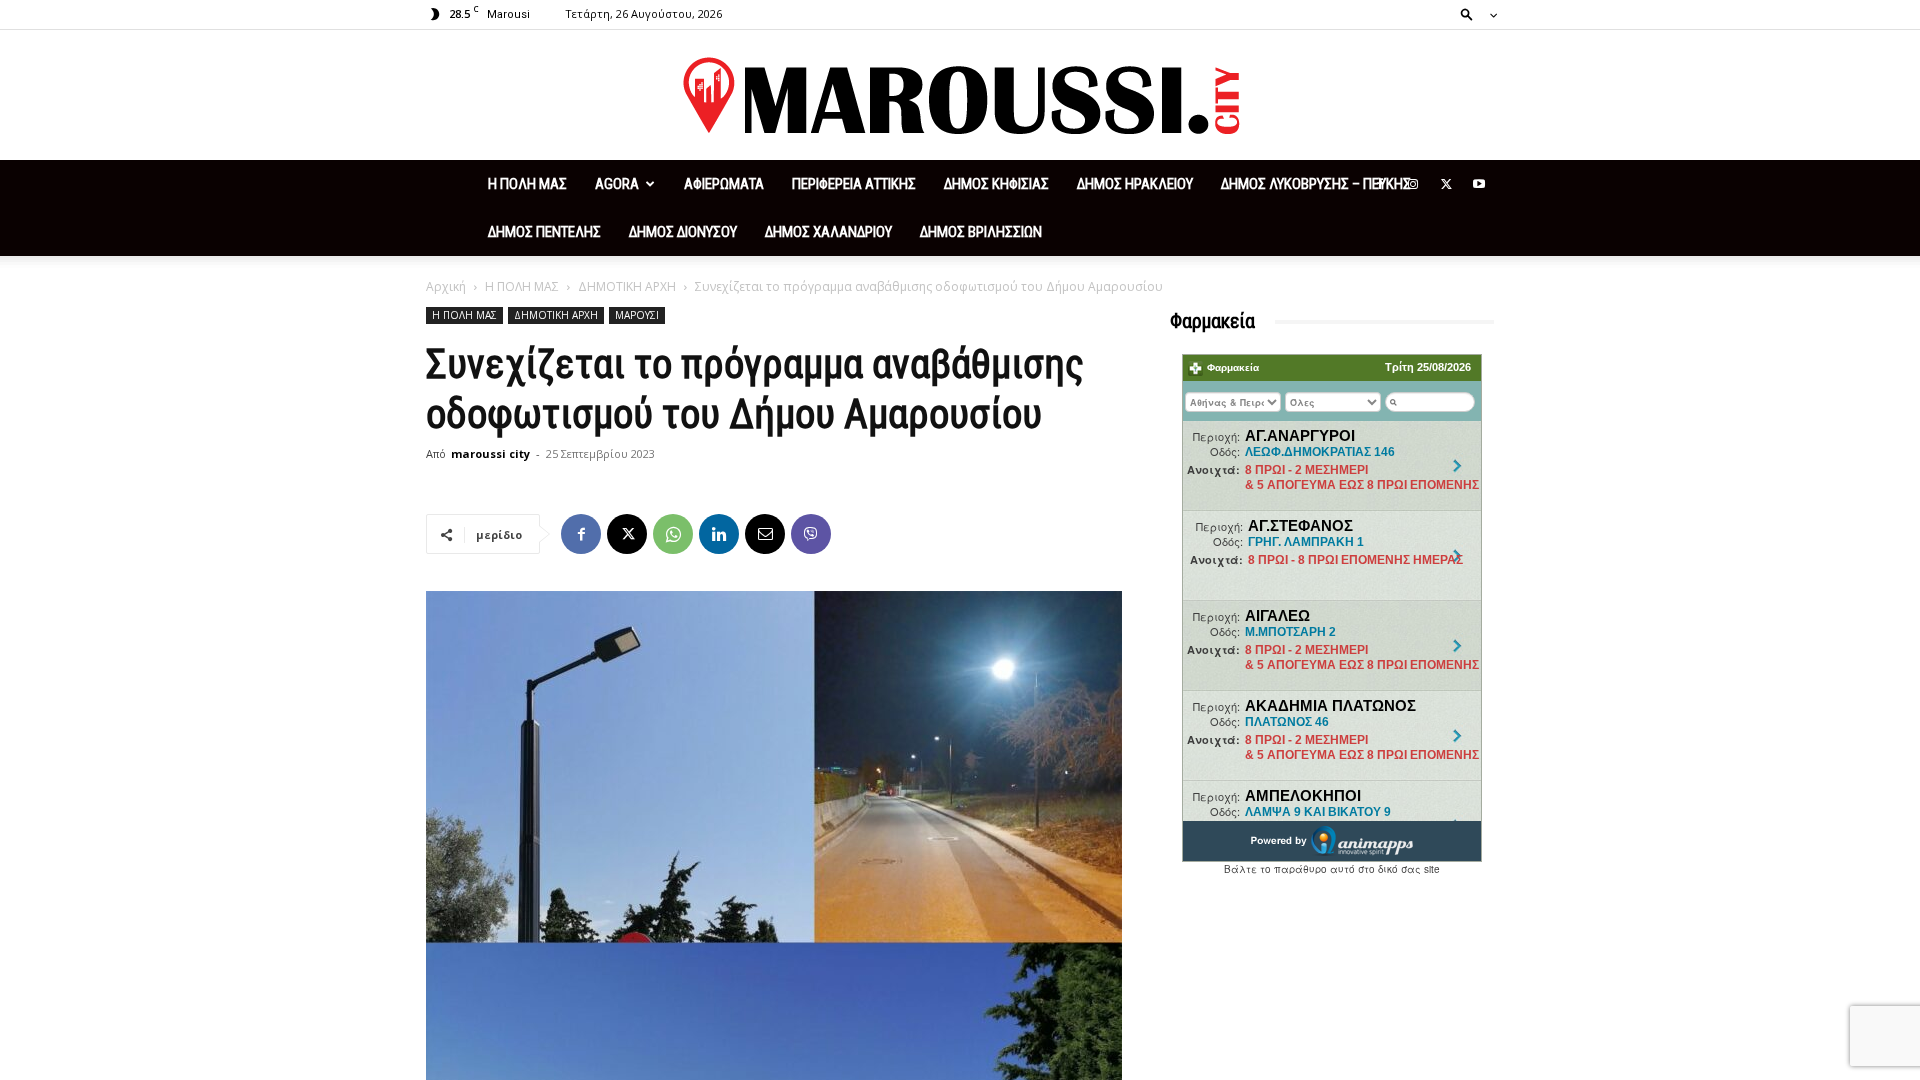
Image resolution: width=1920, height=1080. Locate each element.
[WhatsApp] (673, 534)
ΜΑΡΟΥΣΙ (637, 315)
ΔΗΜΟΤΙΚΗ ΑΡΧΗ (627, 286)
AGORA (617, 184)
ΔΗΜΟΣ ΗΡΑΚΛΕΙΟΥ (1135, 184)
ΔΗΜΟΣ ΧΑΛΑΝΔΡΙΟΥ (828, 232)
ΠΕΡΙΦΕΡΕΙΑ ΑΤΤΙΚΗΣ (854, 184)
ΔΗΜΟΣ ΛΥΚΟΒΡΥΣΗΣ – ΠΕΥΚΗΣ (1316, 184)
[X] (1446, 184)
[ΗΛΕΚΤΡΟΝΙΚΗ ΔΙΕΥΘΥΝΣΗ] (765, 534)
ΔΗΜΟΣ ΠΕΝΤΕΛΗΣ (544, 232)
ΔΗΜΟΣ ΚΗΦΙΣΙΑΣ (996, 184)
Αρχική (446, 286)
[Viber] (811, 534)
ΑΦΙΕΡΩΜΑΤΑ (724, 184)
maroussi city (490, 453)
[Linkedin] (719, 534)
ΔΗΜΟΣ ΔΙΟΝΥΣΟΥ (683, 232)
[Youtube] (1479, 184)
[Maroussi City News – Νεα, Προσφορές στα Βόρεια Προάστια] (960, 96)
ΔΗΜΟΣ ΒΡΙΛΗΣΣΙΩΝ (981, 232)
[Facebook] (1380, 184)
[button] (1473, 13)
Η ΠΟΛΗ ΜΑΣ (527, 184)
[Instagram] (1413, 184)
